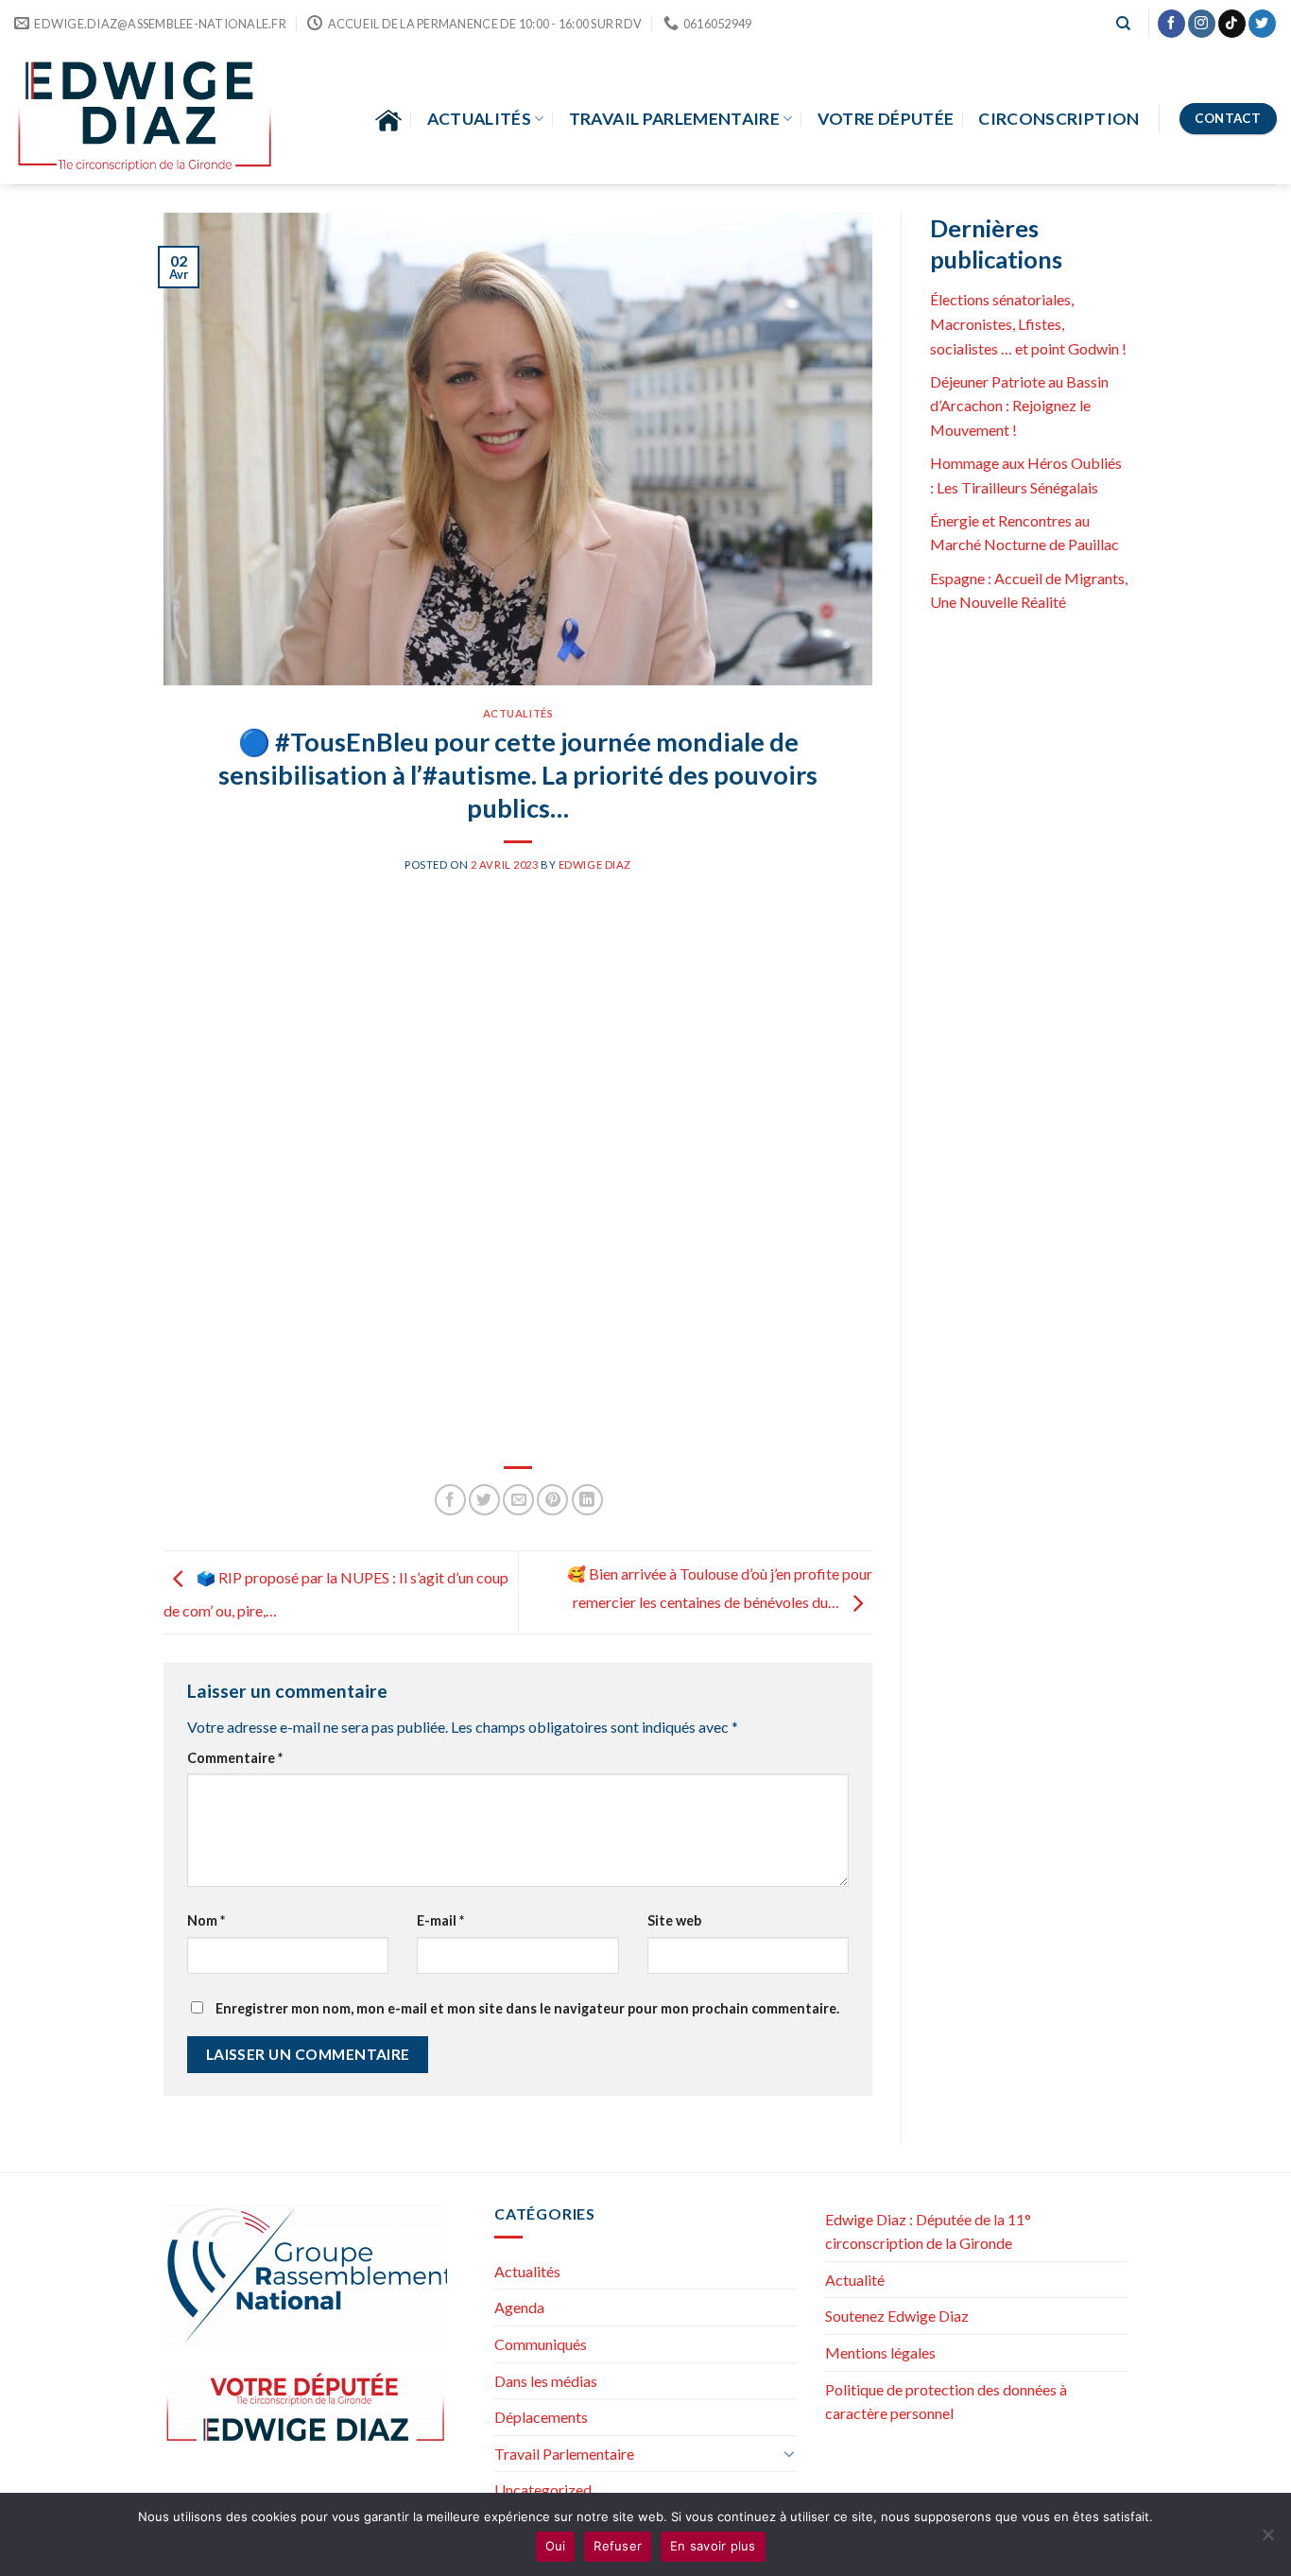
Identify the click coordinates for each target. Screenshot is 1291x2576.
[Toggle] (789, 2453)
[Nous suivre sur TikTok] (1232, 24)
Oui (556, 2546)
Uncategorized (543, 2490)
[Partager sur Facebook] (450, 1500)
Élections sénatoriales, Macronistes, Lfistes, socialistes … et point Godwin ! (1028, 323)
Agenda (519, 2307)
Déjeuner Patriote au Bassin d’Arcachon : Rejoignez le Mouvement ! (1019, 406)
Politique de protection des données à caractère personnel (946, 2402)
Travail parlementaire (674, 119)
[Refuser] (1267, 2540)
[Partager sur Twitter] (484, 1500)
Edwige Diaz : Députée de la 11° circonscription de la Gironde (928, 2231)
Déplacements (541, 2417)
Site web (674, 1920)
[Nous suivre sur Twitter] (1262, 24)
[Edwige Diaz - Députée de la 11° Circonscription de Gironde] (145, 116)
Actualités (480, 119)
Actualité (855, 2280)
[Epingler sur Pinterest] (552, 1500)
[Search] (1123, 24)
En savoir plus (713, 2546)
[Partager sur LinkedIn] (587, 1500)
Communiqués (541, 2344)
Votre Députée (886, 119)
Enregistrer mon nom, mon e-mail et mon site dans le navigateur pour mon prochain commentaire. (527, 2008)
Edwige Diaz (595, 864)
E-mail (440, 1920)
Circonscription (1059, 119)
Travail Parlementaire (564, 2454)
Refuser (618, 2546)
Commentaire (235, 1758)
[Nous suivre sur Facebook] (1171, 24)
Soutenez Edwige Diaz (897, 2316)
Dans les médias (546, 2381)
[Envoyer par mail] (518, 1500)
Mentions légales (880, 2352)
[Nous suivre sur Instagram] (1202, 24)
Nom (206, 1920)
